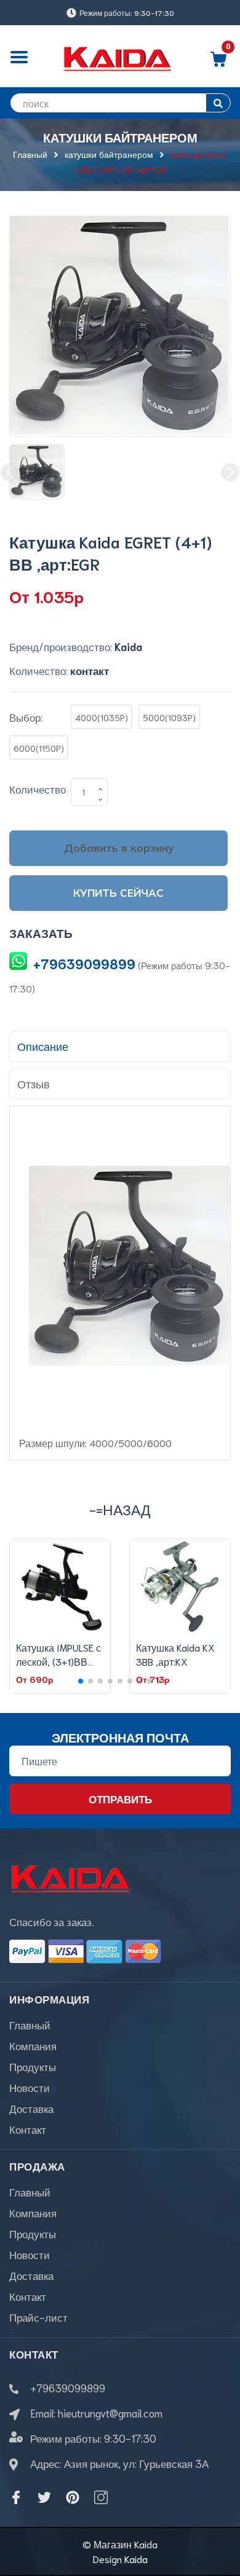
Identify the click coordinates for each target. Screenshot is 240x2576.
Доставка (31, 2108)
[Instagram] (101, 2497)
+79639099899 (84, 963)
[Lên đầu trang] (222, 2518)
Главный (30, 2024)
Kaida (136, 2558)
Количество (38, 789)
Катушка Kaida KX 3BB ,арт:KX (175, 1654)
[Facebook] (16, 2497)
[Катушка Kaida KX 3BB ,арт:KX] (180, 1587)
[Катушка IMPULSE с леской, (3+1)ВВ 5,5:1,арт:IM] (60, 1587)
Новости (30, 2087)
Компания (33, 2045)
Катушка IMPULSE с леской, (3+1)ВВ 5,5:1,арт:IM (58, 1661)
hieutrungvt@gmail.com (110, 2413)
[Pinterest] (73, 2497)
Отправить (120, 1798)
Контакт (28, 2129)
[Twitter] (44, 2497)
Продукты (33, 2066)
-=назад (120, 1509)
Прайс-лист (38, 2317)
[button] (81, 1681)
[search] (218, 103)
